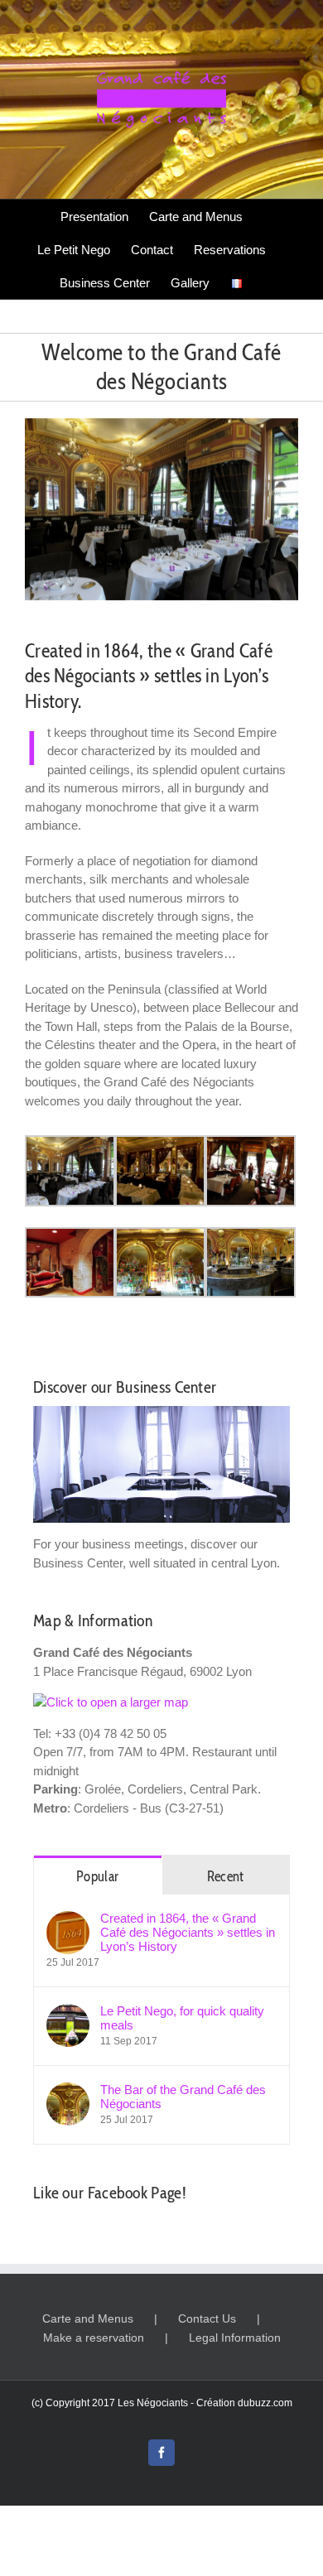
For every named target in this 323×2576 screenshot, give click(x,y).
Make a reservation (94, 2338)
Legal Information (235, 2338)
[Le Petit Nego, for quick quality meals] (68, 2013)
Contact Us (207, 2318)
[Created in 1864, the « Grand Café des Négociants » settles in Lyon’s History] (68, 1920)
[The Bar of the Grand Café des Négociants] (68, 2091)
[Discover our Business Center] (161, 1464)
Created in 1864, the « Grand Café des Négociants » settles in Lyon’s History (188, 1932)
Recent (226, 1876)
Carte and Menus (88, 2318)
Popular (97, 1876)
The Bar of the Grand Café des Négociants (183, 2097)
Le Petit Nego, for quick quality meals (182, 2018)
